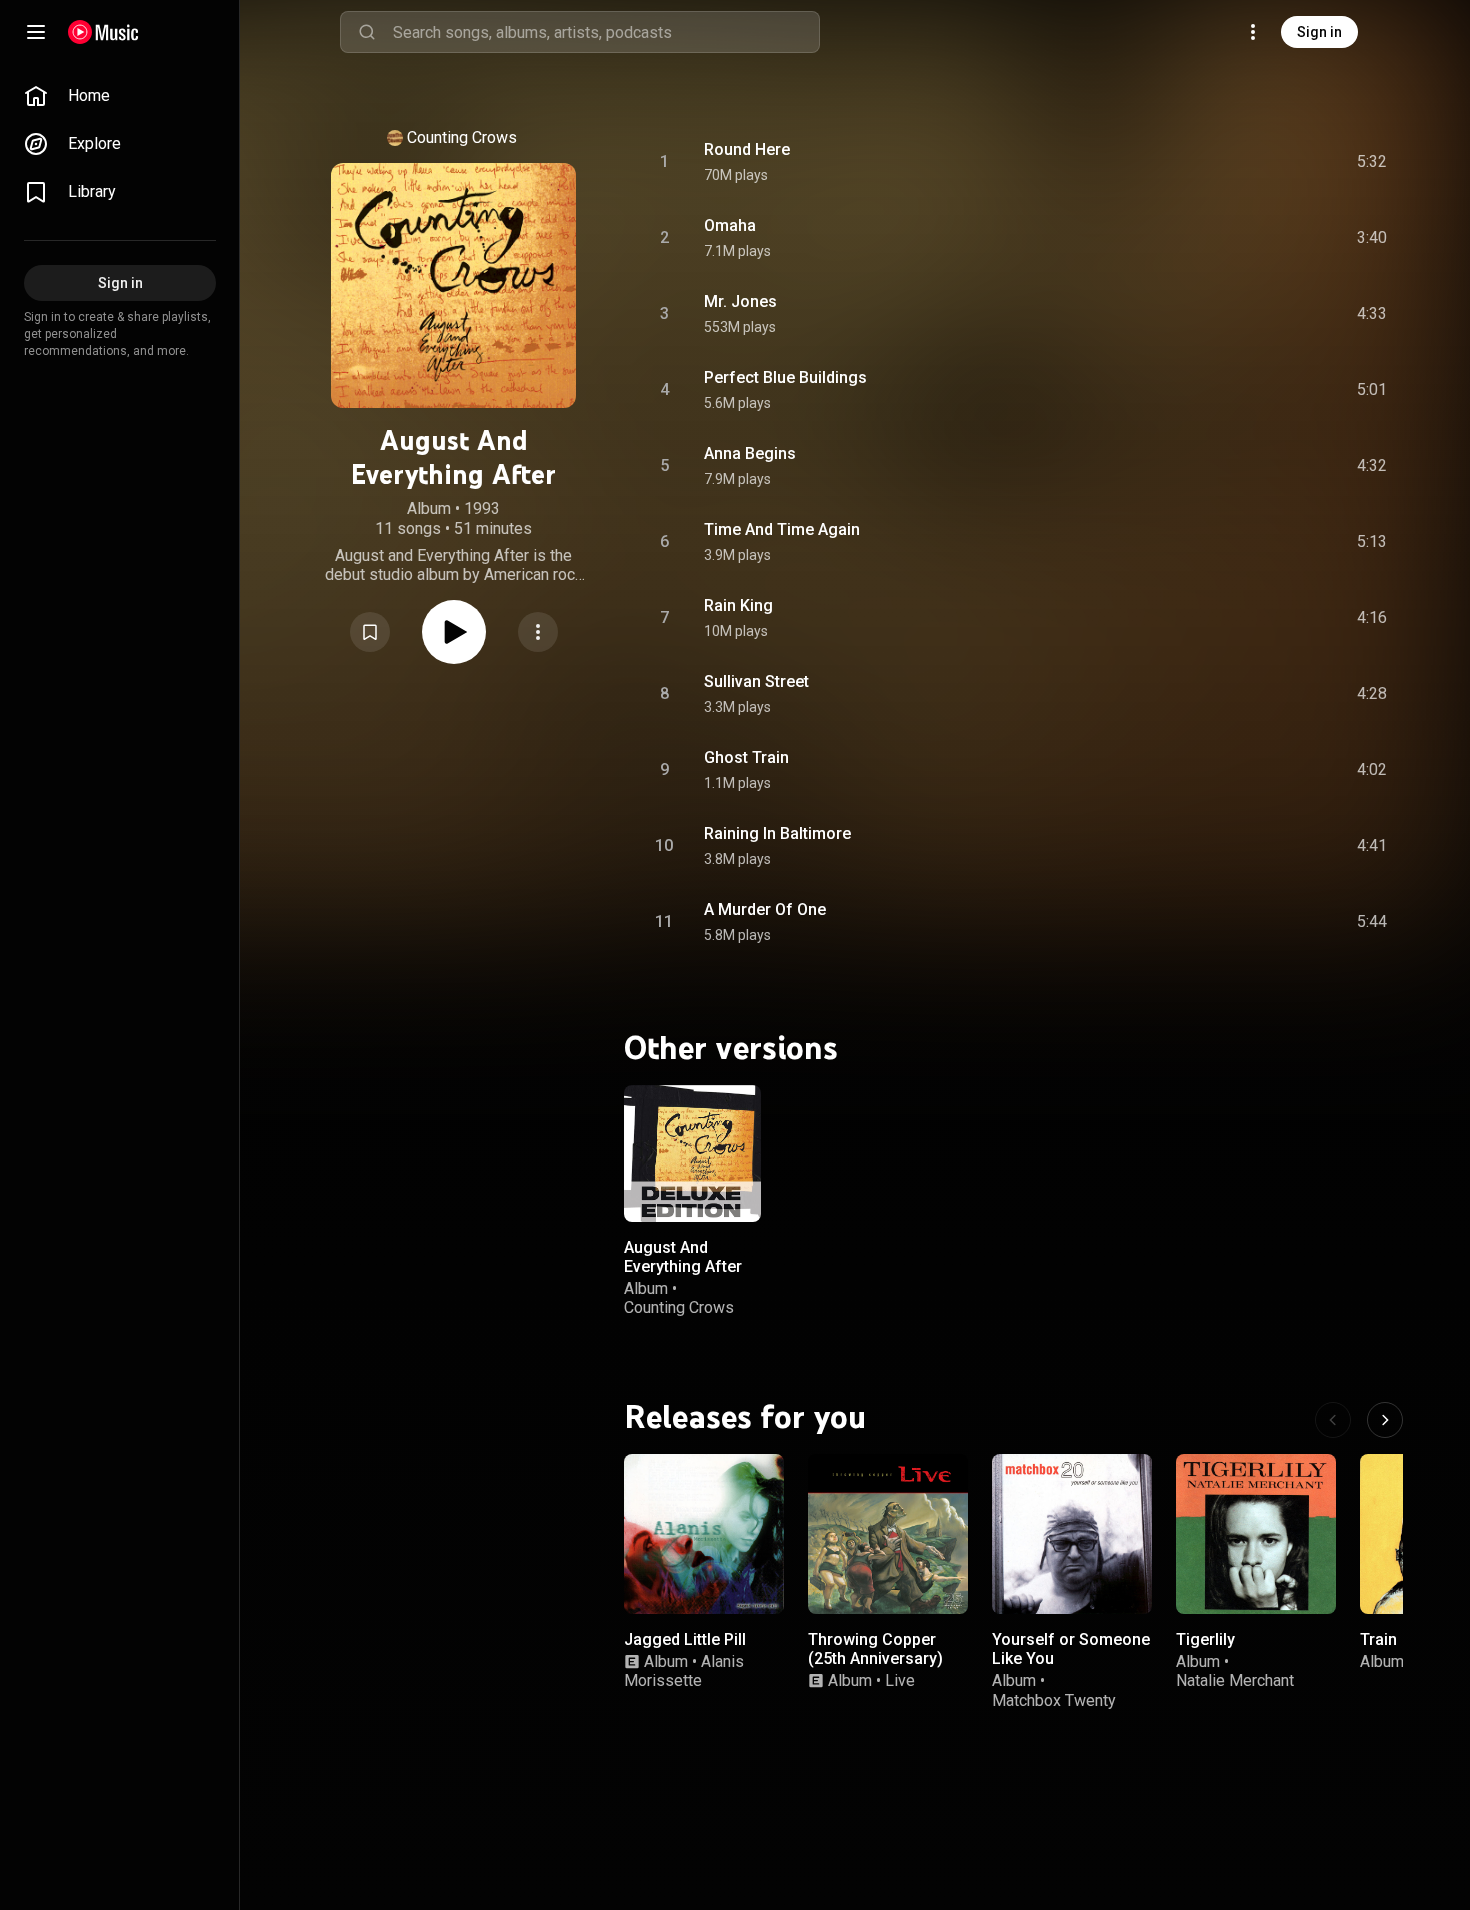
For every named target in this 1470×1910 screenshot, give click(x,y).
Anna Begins (750, 453)
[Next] (1385, 1420)
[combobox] (606, 32)
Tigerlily (1205, 1639)
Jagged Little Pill (685, 1639)
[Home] (103, 32)
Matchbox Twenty (1054, 1700)
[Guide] (36, 32)
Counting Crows (462, 137)
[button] (370, 632)
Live (900, 1680)
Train (1378, 1639)
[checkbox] (1373, 162)
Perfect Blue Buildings (785, 377)
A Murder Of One (765, 909)
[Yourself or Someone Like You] (1072, 1534)
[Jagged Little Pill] (704, 1534)
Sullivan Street (756, 681)
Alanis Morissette (684, 1671)
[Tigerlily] (1256, 1534)
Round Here (747, 149)
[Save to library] (370, 632)
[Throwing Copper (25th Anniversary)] (888, 1534)
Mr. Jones (740, 301)
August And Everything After (683, 1256)
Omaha (730, 225)
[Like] (1221, 162)
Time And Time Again (782, 529)
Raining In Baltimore (777, 833)
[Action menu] (538, 632)
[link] (120, 96)
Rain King (738, 605)
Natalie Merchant (1235, 1680)
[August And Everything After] (692, 1153)
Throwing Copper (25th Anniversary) (875, 1649)
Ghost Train (746, 757)
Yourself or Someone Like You (1071, 1649)
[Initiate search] (367, 32)
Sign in (1319, 32)
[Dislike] (1259, 162)
